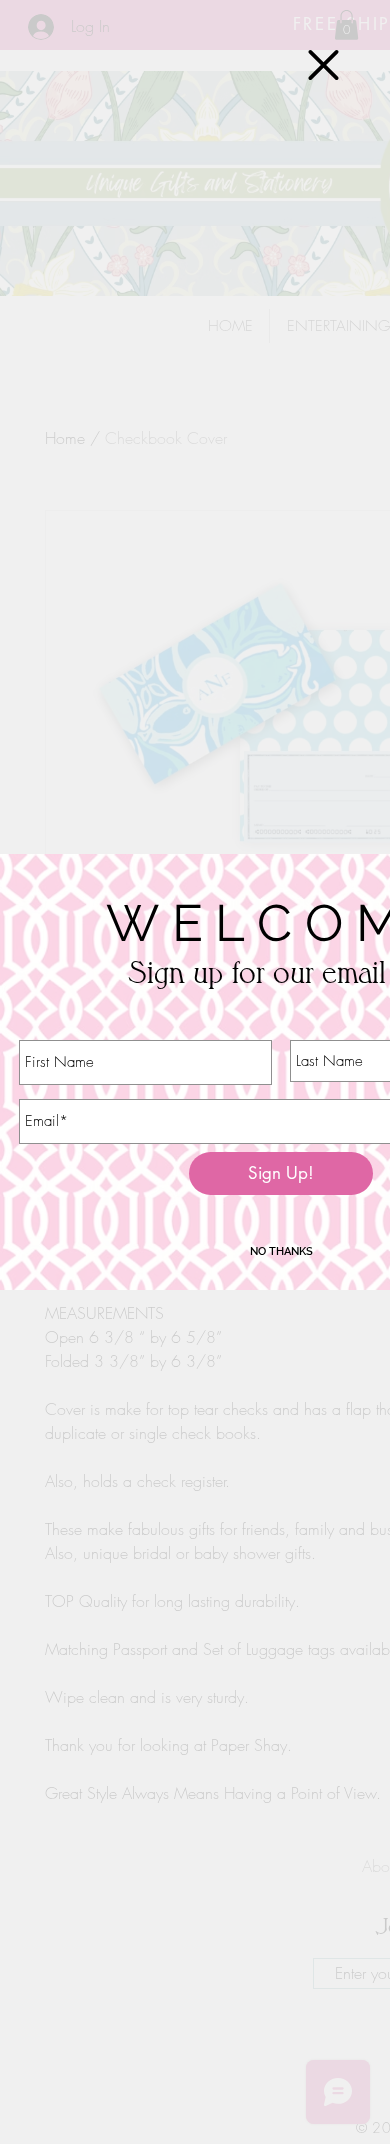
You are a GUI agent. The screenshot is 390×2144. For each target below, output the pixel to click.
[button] (323, 65)
